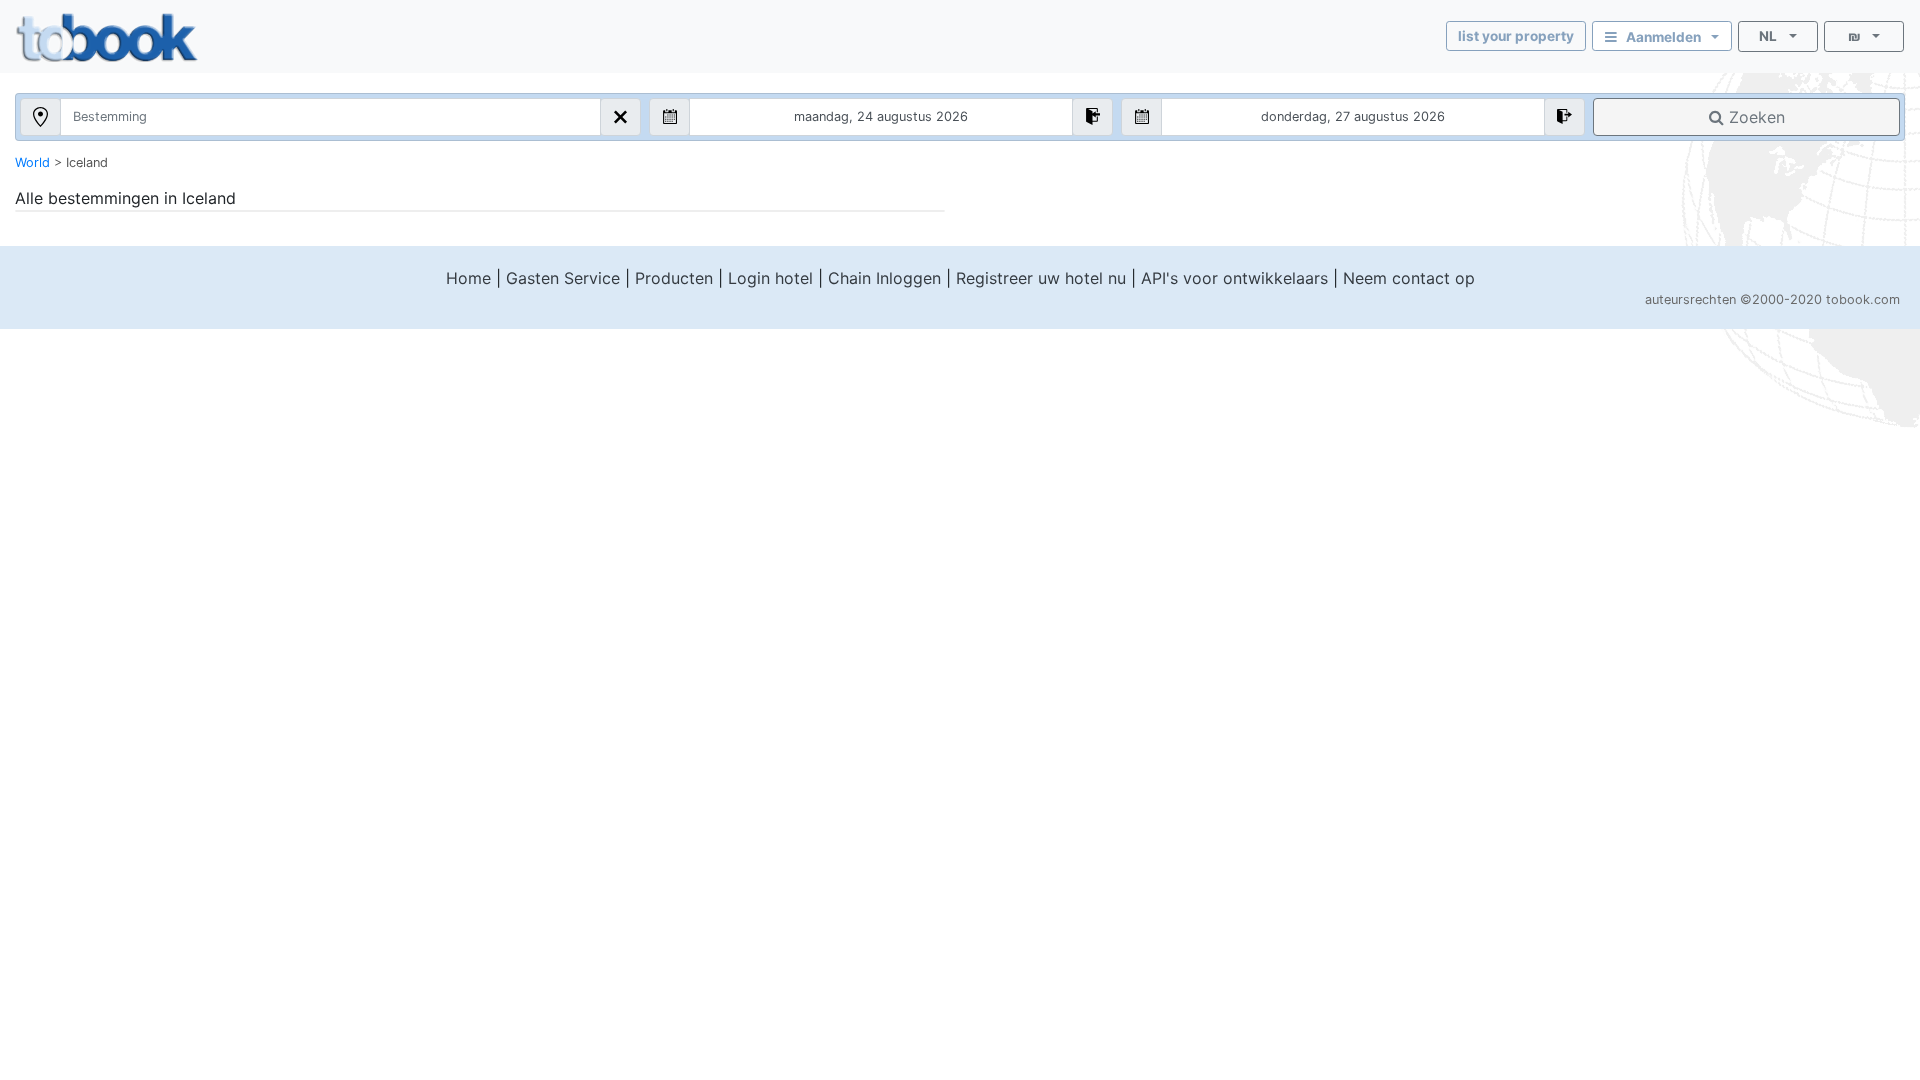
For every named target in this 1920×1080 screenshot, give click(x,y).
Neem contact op (1409, 278)
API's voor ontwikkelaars (1234, 278)
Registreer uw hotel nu (1041, 278)
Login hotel (770, 278)
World (32, 162)
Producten (674, 278)
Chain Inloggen (884, 278)
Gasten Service (563, 278)
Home (468, 278)
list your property (1516, 36)
